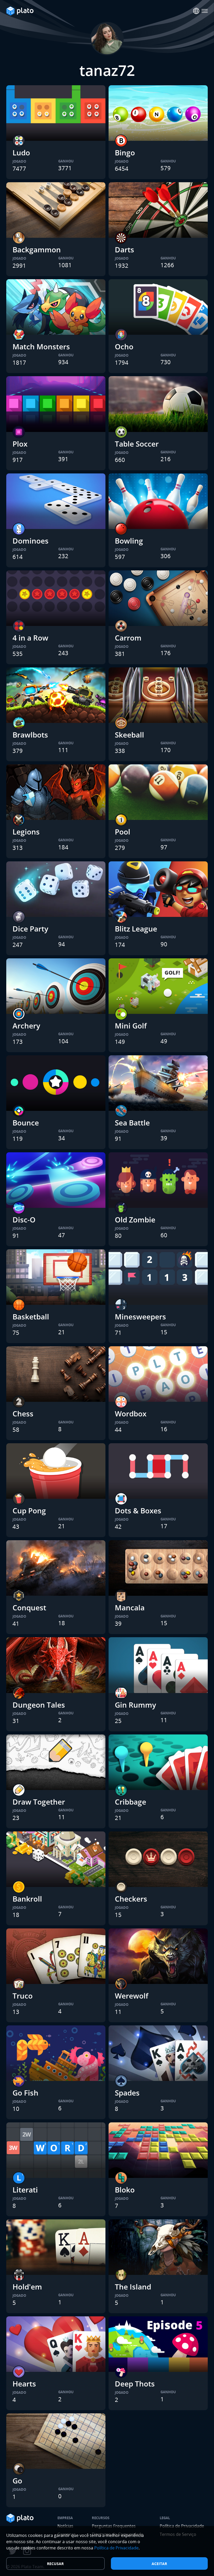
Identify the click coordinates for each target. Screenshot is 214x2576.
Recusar (55, 2564)
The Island (133, 2287)
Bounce (26, 1123)
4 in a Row (30, 638)
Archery (26, 1026)
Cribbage (130, 1802)
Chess (23, 1414)
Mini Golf (131, 1026)
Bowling (129, 541)
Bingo (125, 153)
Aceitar (159, 2564)
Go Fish (25, 2093)
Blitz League (136, 929)
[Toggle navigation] (205, 11)
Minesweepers (140, 1317)
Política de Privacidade (116, 2548)
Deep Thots (135, 2384)
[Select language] (196, 11)
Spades (127, 2093)
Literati (25, 2190)
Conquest (29, 1607)
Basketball (31, 1317)
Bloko (125, 2190)
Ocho (124, 346)
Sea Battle (132, 1123)
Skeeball (129, 735)
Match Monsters (41, 346)
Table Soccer (137, 444)
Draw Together (39, 1802)
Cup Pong (29, 1511)
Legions (26, 832)
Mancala (130, 1607)
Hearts (24, 2384)
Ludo (21, 153)
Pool (123, 832)
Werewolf (132, 1996)
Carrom (128, 638)
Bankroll (27, 1899)
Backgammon (37, 249)
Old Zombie (135, 1220)
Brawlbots (30, 735)
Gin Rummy (135, 1705)
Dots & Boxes (138, 1511)
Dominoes (31, 541)
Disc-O (24, 1220)
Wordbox (131, 1414)
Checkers (131, 1899)
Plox (20, 444)
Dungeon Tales (39, 1705)
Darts (124, 249)
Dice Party (30, 929)
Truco (23, 1996)
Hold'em (27, 2287)
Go (17, 2481)
